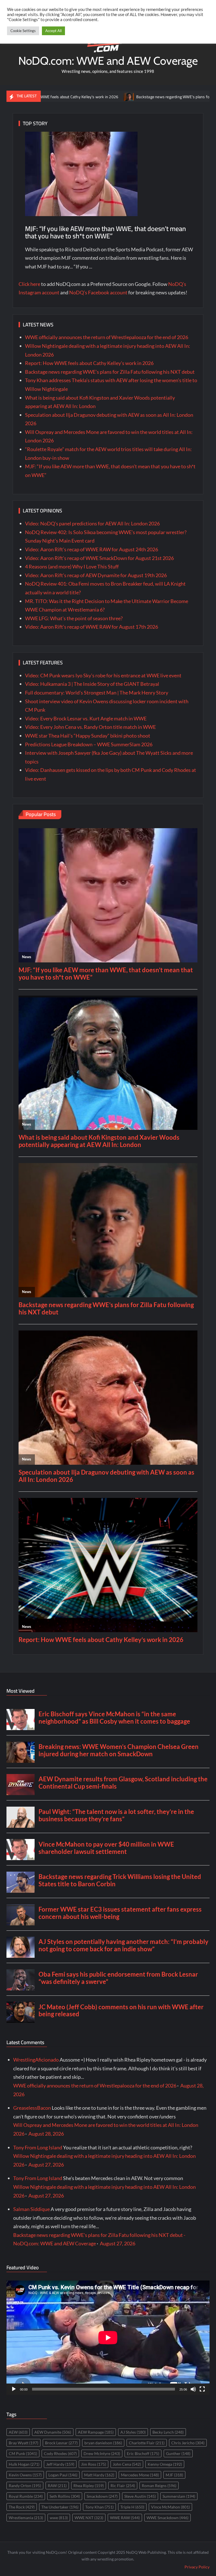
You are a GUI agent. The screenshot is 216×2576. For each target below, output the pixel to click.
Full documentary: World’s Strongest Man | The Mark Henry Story (97, 693)
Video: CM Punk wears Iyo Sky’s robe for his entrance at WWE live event (103, 675)
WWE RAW (125, 2518)
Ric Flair (123, 2486)
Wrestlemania (26, 2518)
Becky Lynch (168, 2432)
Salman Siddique (31, 2209)
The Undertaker (60, 2507)
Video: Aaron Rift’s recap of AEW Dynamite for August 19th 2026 (96, 575)
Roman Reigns (159, 2486)
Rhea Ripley (89, 2486)
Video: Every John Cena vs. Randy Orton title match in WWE (90, 727)
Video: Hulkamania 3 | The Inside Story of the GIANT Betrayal (92, 684)
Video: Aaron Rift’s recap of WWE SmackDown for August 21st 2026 (99, 558)
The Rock (22, 2507)
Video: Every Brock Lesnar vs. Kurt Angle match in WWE (86, 718)
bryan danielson (103, 2443)
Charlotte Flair (147, 2443)
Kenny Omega (165, 2464)
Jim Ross (94, 2464)
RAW (57, 2486)
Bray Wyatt (23, 2443)
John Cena (127, 2464)
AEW (18, 2432)
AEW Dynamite (53, 2432)
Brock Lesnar (61, 2443)
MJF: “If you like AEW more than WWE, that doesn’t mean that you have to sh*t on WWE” (105, 232)
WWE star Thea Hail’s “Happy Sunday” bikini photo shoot (88, 736)
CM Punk (23, 2453)
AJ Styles (133, 2432)
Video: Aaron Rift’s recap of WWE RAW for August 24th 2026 (92, 549)
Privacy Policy (197, 2567)
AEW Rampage (96, 2432)
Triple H (132, 2507)
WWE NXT (89, 2518)
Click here (29, 284)
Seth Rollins (65, 2496)
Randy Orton (25, 2486)
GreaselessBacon (32, 2108)
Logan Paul (63, 2475)
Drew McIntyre (102, 2453)
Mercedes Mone (140, 2475)
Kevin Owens (25, 2475)
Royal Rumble (26, 2496)
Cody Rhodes (60, 2453)
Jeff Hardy (60, 2464)
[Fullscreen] (202, 2389)
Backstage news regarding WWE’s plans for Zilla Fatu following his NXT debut (141, 97)
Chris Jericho (188, 2443)
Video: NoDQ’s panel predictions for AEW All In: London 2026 (92, 523)
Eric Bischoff (143, 2453)
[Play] (14, 2389)
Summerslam (179, 2496)
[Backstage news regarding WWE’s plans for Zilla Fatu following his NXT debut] (68, 96)
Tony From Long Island (38, 2147)
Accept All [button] (53, 31)
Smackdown (102, 2496)
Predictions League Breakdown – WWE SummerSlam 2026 (89, 744)
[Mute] (193, 2389)
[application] (108, 2338)
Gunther (178, 2453)
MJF (174, 2475)
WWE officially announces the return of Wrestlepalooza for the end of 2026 (107, 337)
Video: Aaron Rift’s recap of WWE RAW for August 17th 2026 (92, 627)
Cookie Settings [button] (23, 31)
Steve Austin (140, 2496)
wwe (59, 2518)
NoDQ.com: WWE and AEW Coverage (108, 61)
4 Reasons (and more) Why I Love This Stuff (72, 566)
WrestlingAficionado (36, 2060)
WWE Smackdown (167, 2518)
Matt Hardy (99, 2475)
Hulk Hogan (24, 2464)
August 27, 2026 (46, 2165)
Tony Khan (99, 2507)
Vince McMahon (170, 2507)
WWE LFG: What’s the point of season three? (74, 618)
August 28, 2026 (46, 2134)
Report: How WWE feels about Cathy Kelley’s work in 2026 (89, 363)
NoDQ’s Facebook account (98, 292)
